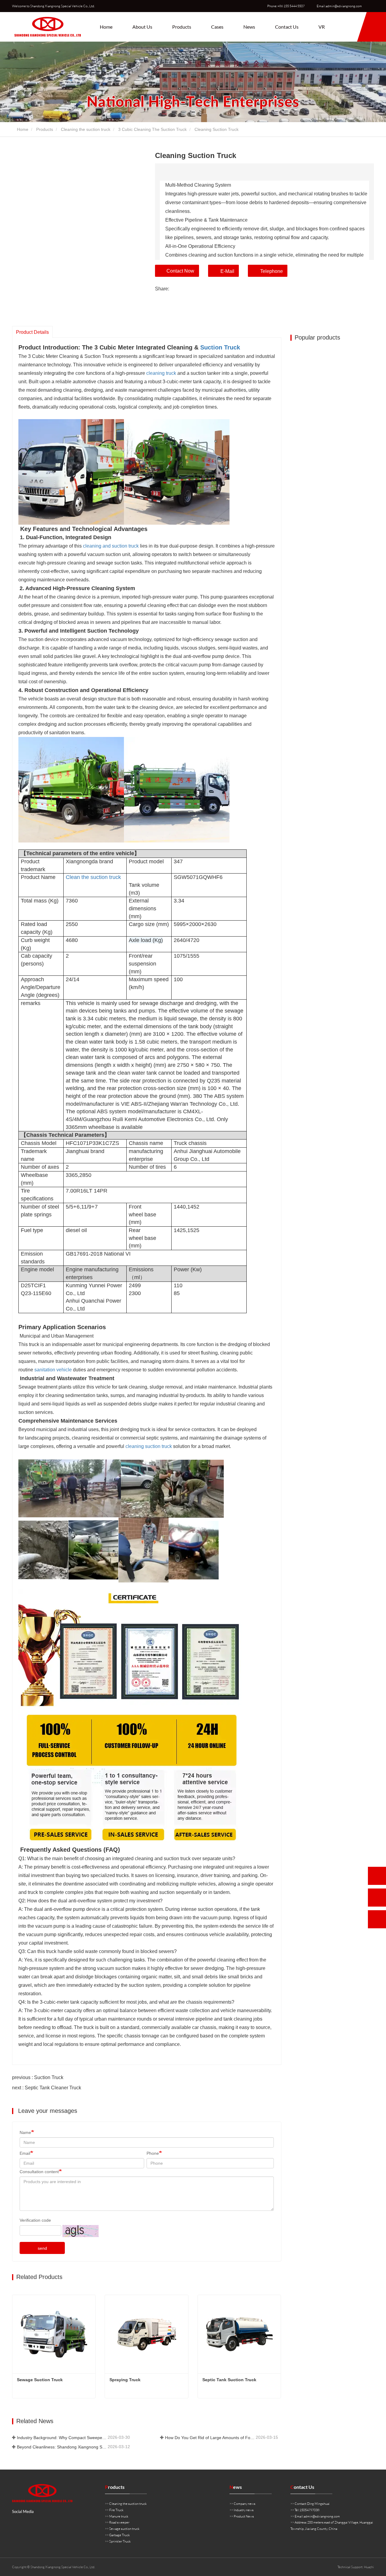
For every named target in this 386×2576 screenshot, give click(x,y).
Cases (217, 27)
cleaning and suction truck (111, 546)
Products (45, 129)
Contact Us (287, 27)
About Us (142, 27)
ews (236, 2487)
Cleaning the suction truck (86, 129)
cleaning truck (161, 373)
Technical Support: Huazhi (356, 2567)
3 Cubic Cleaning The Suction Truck (152, 129)
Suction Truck (220, 347)
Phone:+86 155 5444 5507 (286, 6)
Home (106, 27)
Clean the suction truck (93, 877)
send (42, 2248)
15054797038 (309, 2510)
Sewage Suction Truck (40, 2380)
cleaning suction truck (149, 1446)
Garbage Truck (119, 2535)
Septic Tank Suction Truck (229, 2380)
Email (25, 2153)
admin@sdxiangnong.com (322, 2516)
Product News (244, 2516)
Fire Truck (116, 2510)
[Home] (48, 27)
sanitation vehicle (53, 1370)
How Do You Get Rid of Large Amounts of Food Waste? (210, 2438)
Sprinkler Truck (120, 2541)
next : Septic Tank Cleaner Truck (47, 2088)
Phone (153, 2153)
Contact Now (180, 271)
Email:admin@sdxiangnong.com (339, 6)
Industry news (244, 2510)
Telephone (272, 271)
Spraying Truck (125, 2380)
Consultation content (39, 2172)
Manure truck (119, 2516)
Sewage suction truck (124, 2529)
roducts (115, 2487)
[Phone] (377, 1876)
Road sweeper (119, 2522)
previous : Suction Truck (38, 2077)
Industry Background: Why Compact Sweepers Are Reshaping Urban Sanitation (62, 2438)
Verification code (35, 2220)
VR (322, 27)
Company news (245, 2504)
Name (25, 2132)
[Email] (377, 1898)
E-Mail (227, 271)
